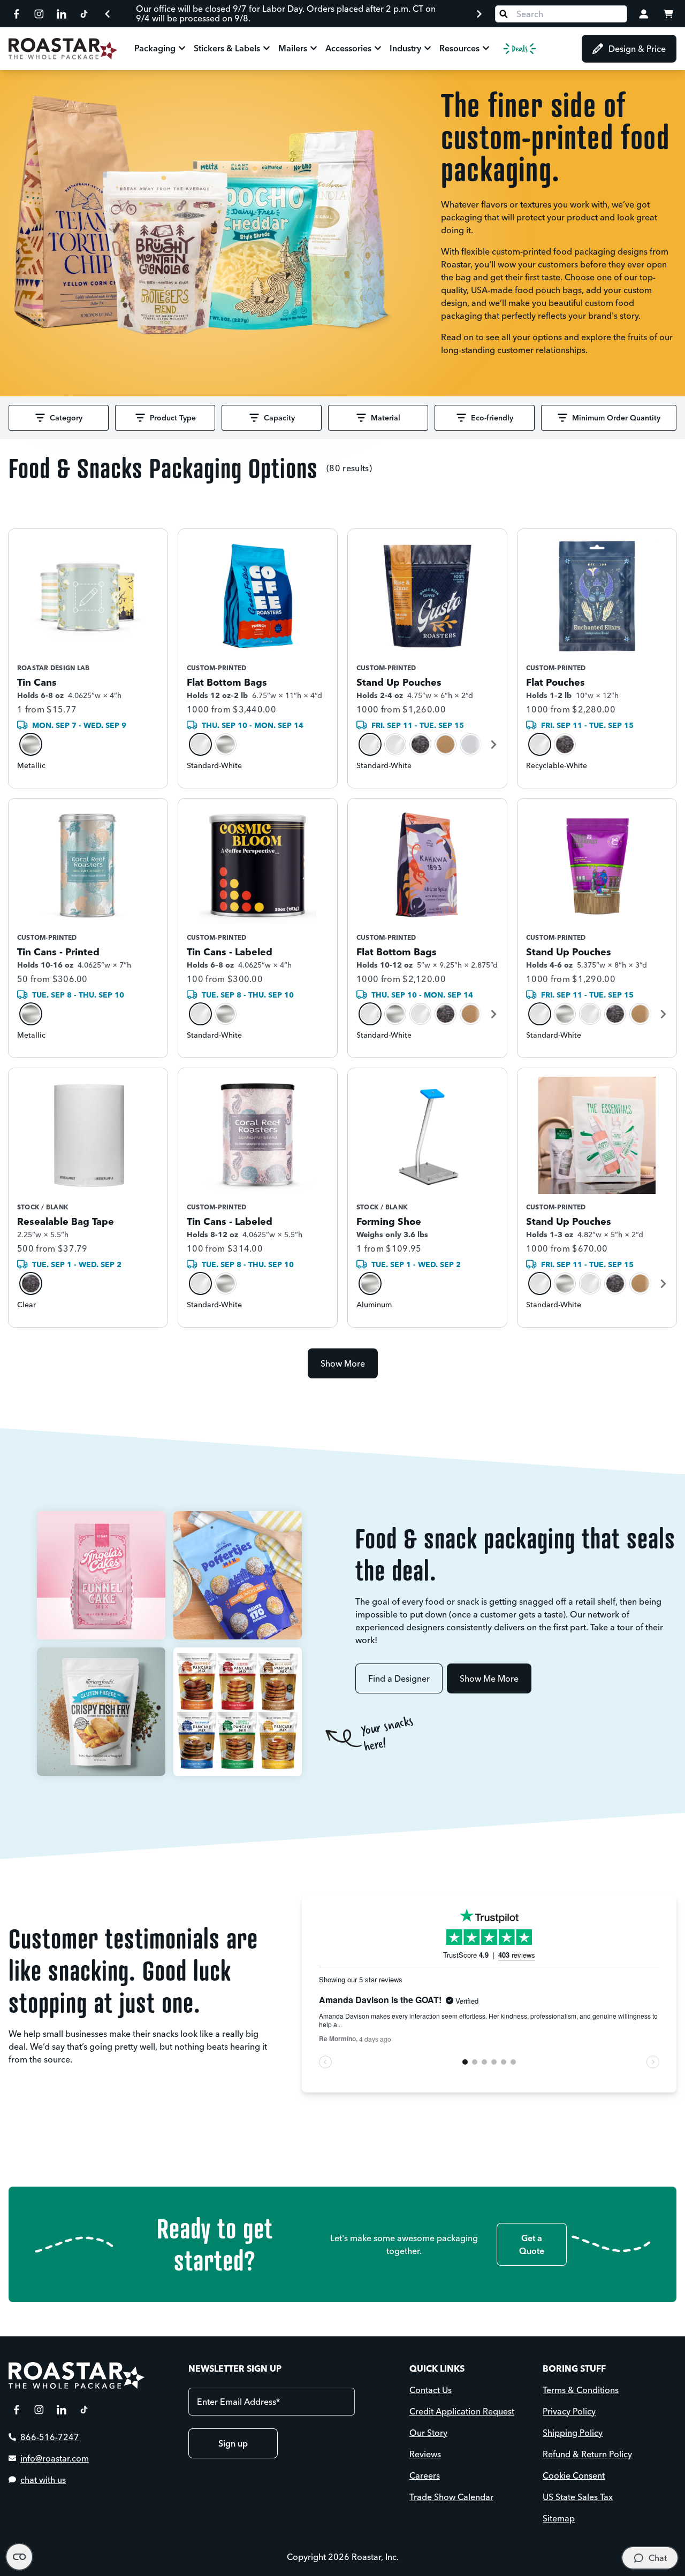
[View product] (88, 658)
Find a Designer (399, 1678)
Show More (343, 1363)
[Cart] (668, 14)
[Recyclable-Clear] (420, 744)
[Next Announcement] (479, 14)
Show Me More (489, 1678)
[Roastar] (63, 49)
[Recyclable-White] (395, 744)
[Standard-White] (200, 744)
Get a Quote (532, 2244)
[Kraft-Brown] (446, 744)
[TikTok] (84, 14)
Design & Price (637, 49)
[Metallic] (31, 744)
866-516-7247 (50, 2437)
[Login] (644, 14)
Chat (658, 2558)
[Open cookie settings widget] (19, 2557)
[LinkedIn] (62, 14)
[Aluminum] (370, 1283)
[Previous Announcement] (108, 14)
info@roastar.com (55, 2458)
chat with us (43, 2480)
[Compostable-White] (471, 744)
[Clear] (31, 1283)
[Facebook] (17, 14)
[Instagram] (39, 14)
